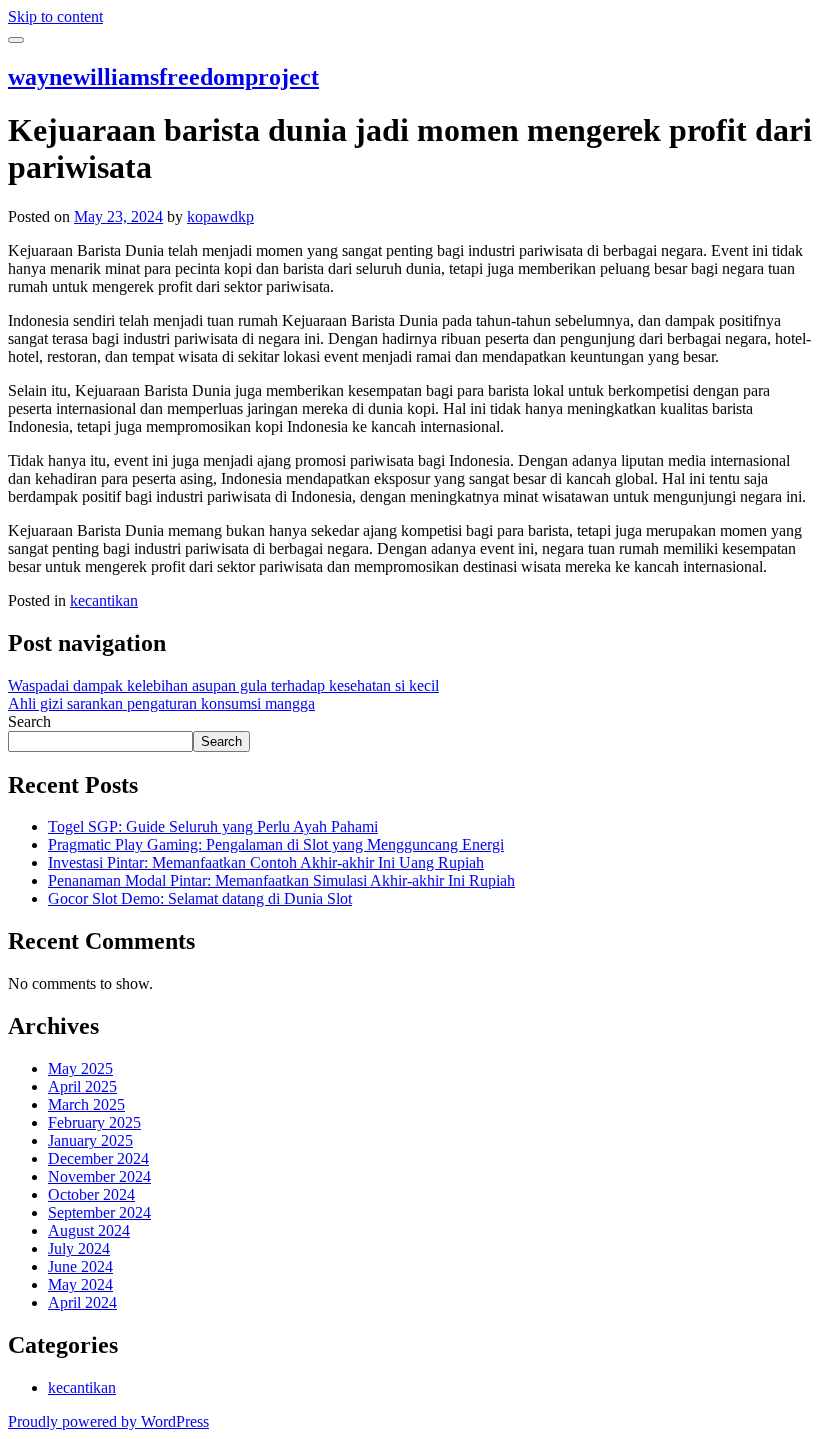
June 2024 (80, 1266)
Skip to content (55, 16)
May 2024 (80, 1284)
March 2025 (86, 1104)
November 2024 (99, 1176)
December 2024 (98, 1158)
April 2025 (82, 1086)
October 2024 (91, 1194)
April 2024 (82, 1302)
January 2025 (90, 1140)
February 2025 (94, 1122)
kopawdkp (220, 216)
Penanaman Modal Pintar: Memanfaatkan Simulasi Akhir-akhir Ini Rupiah (281, 880)
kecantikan (104, 600)
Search (29, 721)
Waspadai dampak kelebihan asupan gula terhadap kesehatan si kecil (223, 685)
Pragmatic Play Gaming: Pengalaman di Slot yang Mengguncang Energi (276, 844)
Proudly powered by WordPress (108, 1421)
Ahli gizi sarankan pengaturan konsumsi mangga (161, 703)
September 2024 (99, 1212)
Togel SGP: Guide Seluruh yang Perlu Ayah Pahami (213, 826)
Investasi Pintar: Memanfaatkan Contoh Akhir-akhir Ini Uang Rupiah (266, 862)
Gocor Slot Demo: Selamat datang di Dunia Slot (200, 898)
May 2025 (80, 1068)
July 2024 (79, 1248)
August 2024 (89, 1230)
